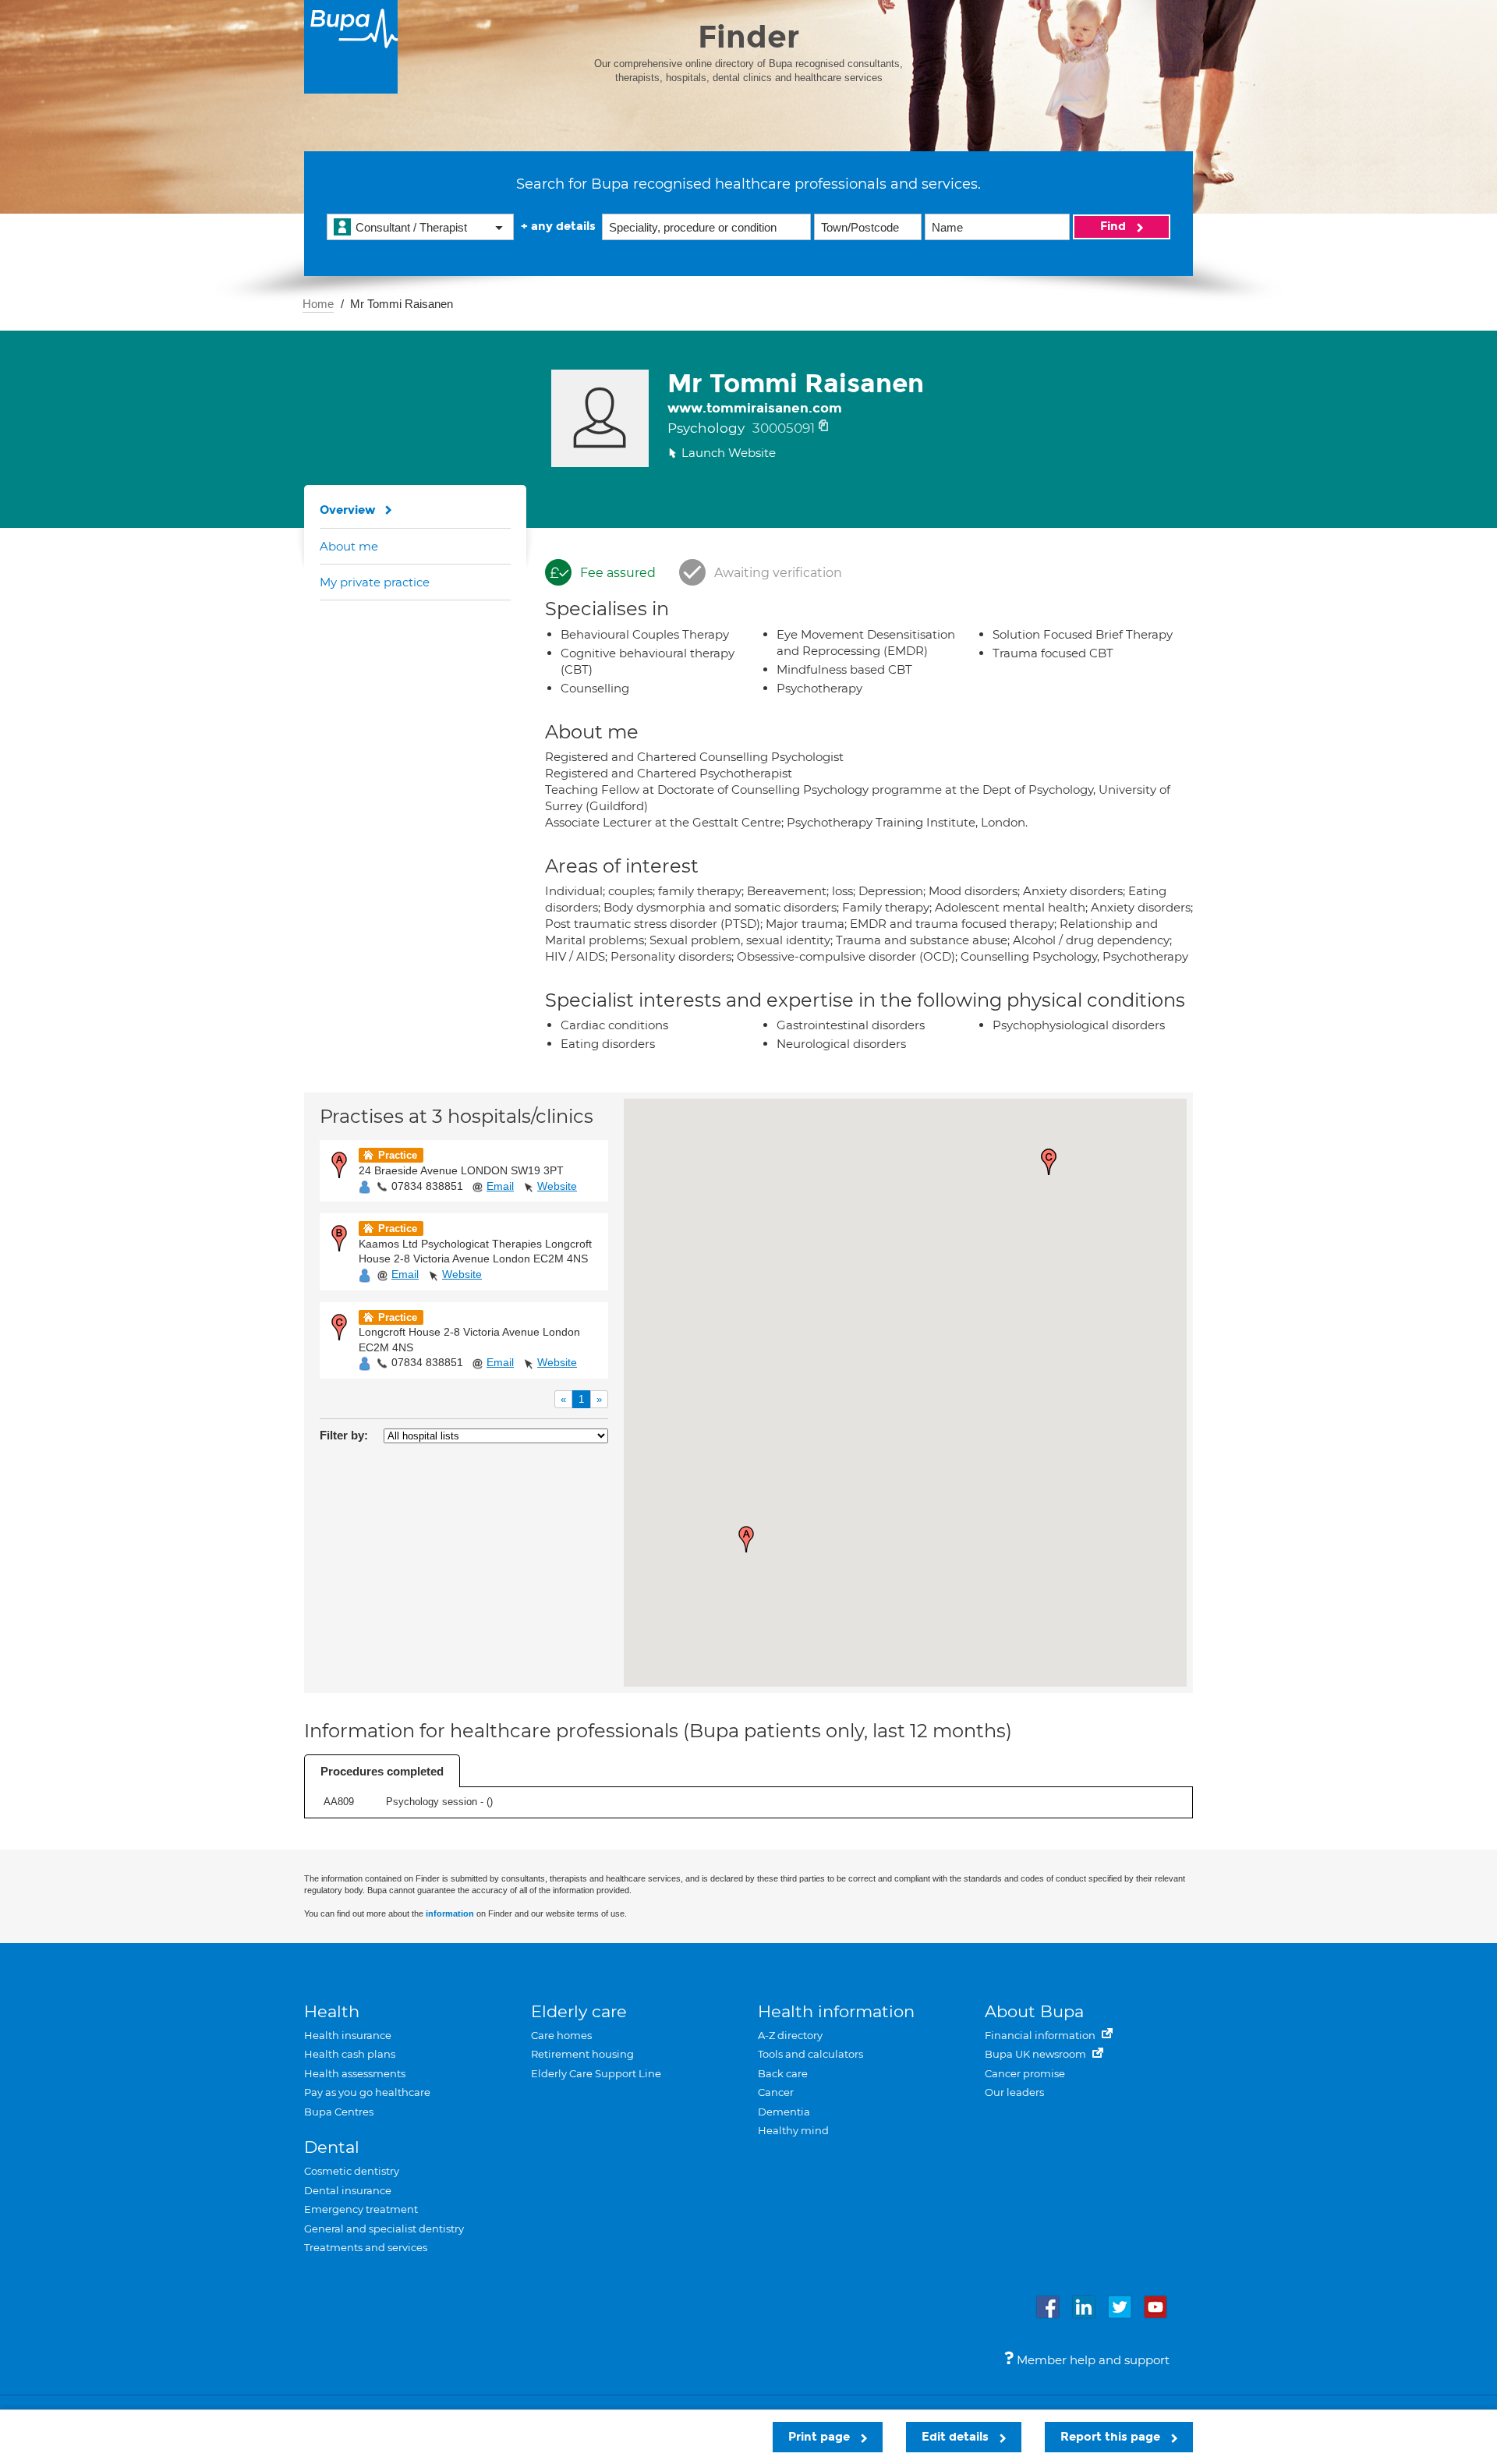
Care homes (561, 2035)
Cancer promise (1025, 2073)
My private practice (375, 582)
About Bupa (1034, 2011)
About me (349, 546)
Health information (836, 2011)
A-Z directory (790, 2035)
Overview (348, 510)
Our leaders (1014, 2092)
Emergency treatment (361, 2209)
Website (557, 1186)
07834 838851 (427, 1186)
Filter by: (344, 1435)
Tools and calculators (810, 2054)
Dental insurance (348, 2190)
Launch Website (729, 453)
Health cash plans (350, 2054)
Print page (821, 2437)
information (450, 1913)
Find (1115, 226)
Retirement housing (582, 2054)
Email (500, 1186)
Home (318, 304)
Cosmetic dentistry (352, 2171)
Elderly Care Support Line (596, 2073)
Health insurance (348, 2035)
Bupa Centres (339, 2112)
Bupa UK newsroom (1037, 2054)
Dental (332, 2147)
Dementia (784, 2112)
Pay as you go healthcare (367, 2092)
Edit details (957, 2437)
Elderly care (579, 2011)
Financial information (1041, 2035)
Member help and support (1092, 2360)
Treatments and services (366, 2247)
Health (332, 2011)
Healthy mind (793, 2130)
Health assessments (355, 2073)
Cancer (776, 2092)
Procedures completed (382, 1771)
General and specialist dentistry (384, 2229)
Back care (783, 2073)
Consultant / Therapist (411, 227)
